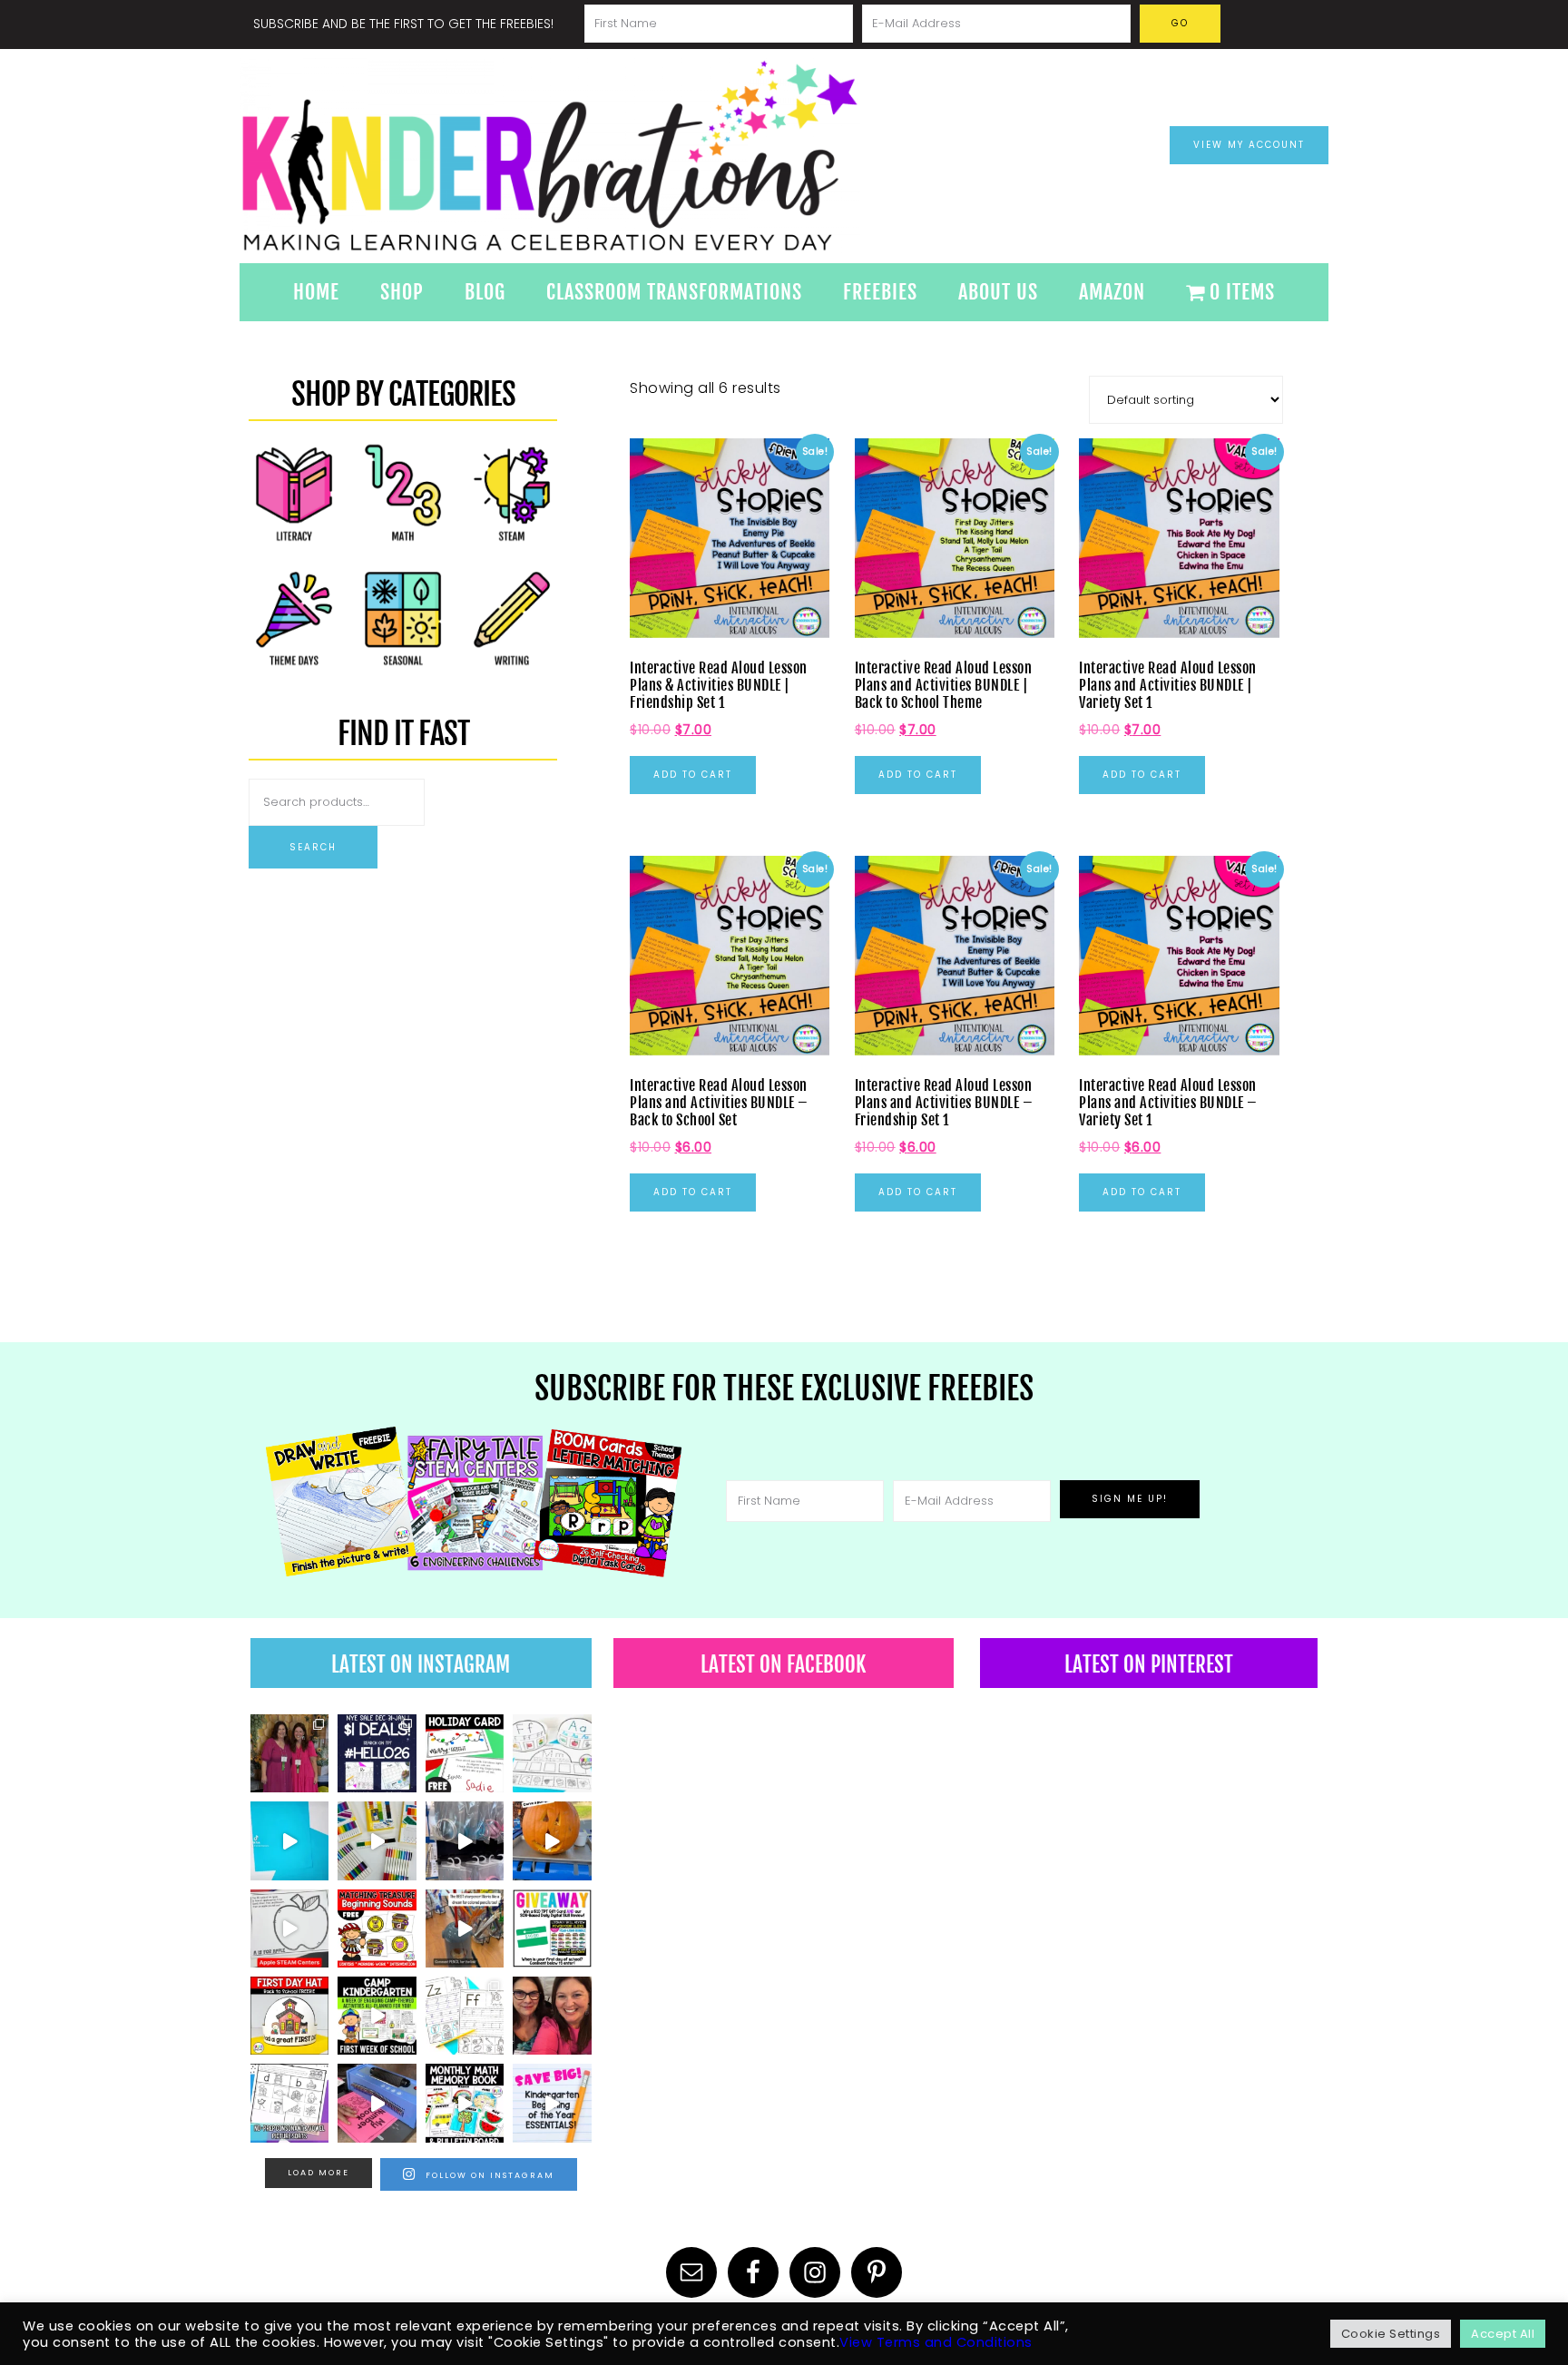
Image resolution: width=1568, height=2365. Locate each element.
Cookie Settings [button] (1391, 2334)
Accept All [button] (1503, 2334)
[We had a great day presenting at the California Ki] (289, 1753)
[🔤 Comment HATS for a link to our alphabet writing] (552, 1753)
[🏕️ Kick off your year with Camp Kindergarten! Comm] (377, 2016)
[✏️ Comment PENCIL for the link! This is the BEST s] (465, 1928)
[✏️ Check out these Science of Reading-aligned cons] (289, 2103)
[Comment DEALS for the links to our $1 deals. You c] (377, 1753)
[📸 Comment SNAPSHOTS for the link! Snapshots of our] (289, 1840)
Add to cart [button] (693, 775)
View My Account (1249, 145)
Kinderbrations (621, 156)
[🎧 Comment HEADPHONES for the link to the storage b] (465, 1840)
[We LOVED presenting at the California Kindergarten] (552, 2016)
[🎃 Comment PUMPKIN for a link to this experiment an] (552, 1840)
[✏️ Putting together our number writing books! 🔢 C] (377, 2103)
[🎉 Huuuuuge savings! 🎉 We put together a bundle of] (552, 2103)
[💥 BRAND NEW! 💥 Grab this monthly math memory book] (465, 2103)
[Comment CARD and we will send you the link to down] (465, 1753)
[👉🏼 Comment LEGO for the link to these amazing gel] (377, 1840)
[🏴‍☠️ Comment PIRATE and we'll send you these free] (377, 1928)
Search (313, 847)
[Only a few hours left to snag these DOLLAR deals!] (465, 2016)
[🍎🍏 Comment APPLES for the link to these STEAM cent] (289, 1928)
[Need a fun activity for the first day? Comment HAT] (289, 2016)
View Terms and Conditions (936, 2342)
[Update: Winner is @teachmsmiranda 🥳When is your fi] (552, 1928)
